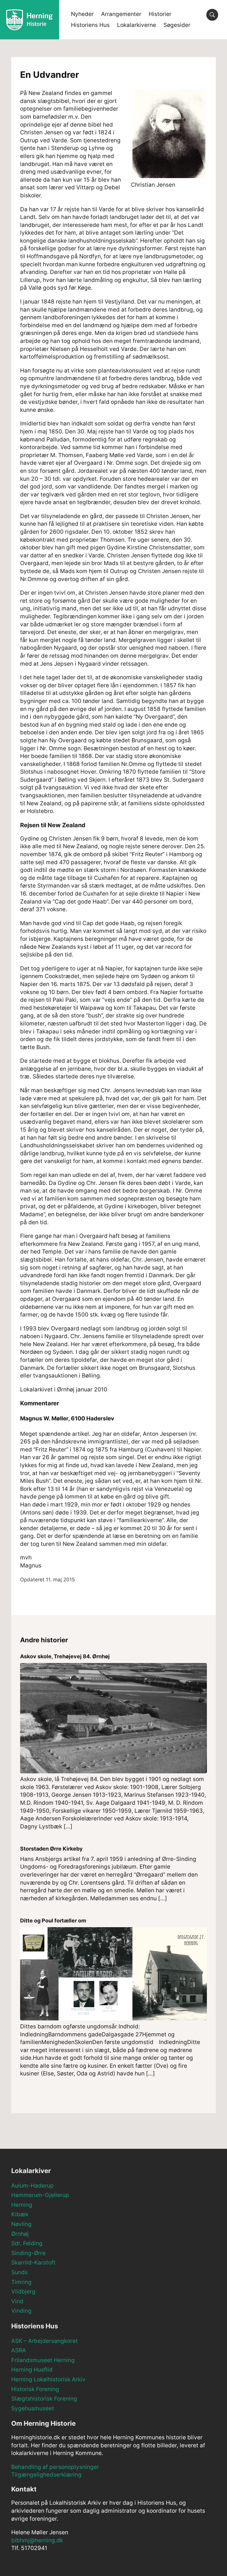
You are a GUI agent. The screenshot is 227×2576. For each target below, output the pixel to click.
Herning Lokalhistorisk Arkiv (48, 2379)
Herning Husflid (32, 2370)
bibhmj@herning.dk (37, 2540)
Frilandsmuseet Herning (43, 2360)
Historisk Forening (35, 2389)
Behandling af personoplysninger (55, 2467)
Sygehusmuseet (33, 2408)
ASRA (19, 2350)
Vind (17, 2301)
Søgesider (177, 25)
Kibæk (20, 2214)
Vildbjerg (23, 2292)
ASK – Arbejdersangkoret (44, 2341)
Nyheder (82, 14)
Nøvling (21, 2224)
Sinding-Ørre (28, 2253)
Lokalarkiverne (137, 25)
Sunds (20, 2272)
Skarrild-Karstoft (33, 2263)
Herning (22, 2205)
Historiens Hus (90, 25)
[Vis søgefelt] (212, 15)
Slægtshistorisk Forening (44, 2399)
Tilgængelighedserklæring (46, 2475)
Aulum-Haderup (33, 2186)
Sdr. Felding (27, 2243)
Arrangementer (121, 14)
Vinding (21, 2311)
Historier (160, 14)
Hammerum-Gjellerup (40, 2195)
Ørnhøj (20, 2234)
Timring (21, 2282)
